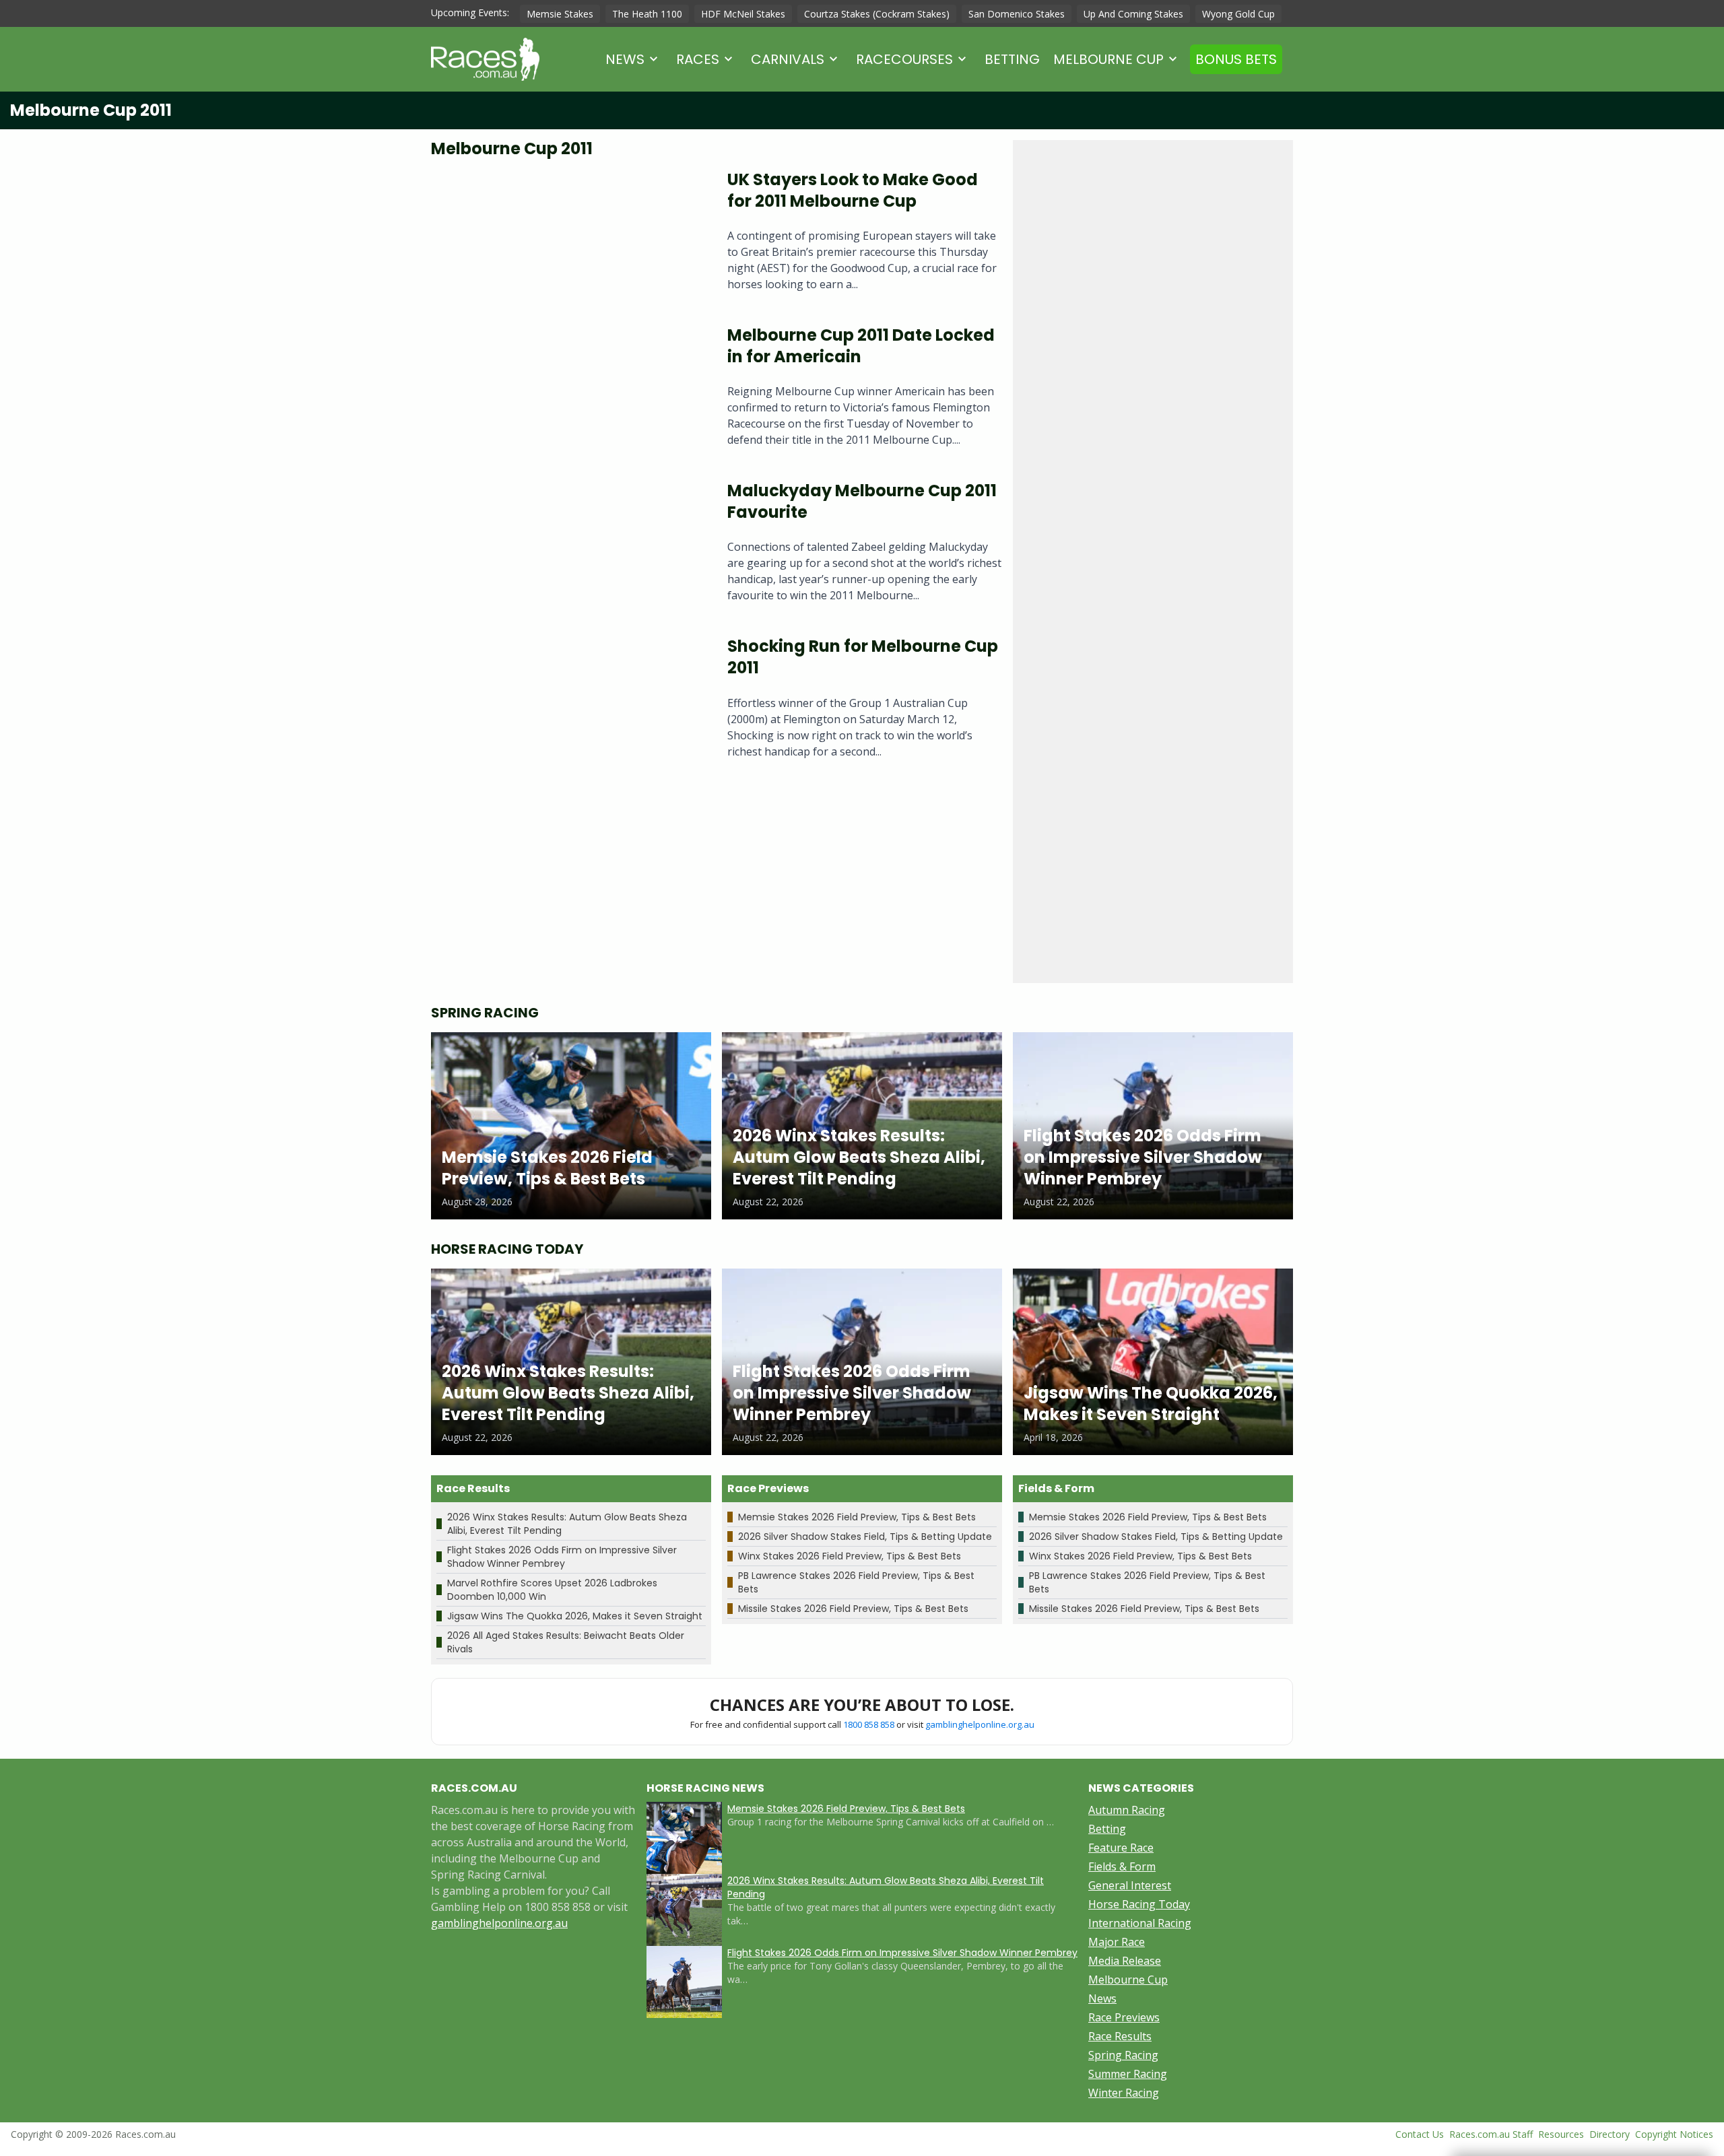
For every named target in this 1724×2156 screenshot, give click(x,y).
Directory (1610, 2134)
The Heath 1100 (647, 14)
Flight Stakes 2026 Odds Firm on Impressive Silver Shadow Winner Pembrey (562, 1557)
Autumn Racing (1127, 1810)
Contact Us (1420, 2134)
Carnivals (788, 59)
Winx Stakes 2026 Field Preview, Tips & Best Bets (850, 1556)
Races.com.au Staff (1491, 2134)
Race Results (1120, 2036)
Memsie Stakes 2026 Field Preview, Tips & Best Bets (857, 1517)
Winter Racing (1124, 2093)
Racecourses (904, 59)
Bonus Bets (1236, 59)
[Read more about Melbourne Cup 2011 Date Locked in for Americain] (568, 392)
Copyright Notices (1674, 2134)
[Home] (485, 59)
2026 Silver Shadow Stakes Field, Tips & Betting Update (865, 1537)
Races (698, 59)
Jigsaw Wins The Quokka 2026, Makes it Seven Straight (575, 1616)
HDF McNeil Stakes (743, 14)
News (625, 59)
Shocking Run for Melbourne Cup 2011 (863, 657)
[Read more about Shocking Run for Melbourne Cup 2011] (568, 703)
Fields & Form (1122, 1866)
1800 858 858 (869, 1724)
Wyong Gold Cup (1238, 14)
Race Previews (1124, 2017)
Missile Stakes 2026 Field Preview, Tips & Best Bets (853, 1609)
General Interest (1130, 1885)
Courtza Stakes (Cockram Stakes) (877, 14)
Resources (1561, 2134)
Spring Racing (1123, 2055)
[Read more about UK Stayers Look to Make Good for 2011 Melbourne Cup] (568, 236)
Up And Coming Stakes (1133, 14)
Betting (1012, 59)
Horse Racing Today (1139, 1904)
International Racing (1140, 1923)
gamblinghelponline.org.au (980, 1724)
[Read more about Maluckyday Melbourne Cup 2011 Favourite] (568, 547)
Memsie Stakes (560, 14)
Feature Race (1121, 1848)
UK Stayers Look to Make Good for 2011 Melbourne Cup (853, 190)
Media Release (1125, 1961)
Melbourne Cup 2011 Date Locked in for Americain (861, 346)
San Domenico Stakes (1017, 14)
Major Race (1117, 1942)
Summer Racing (1128, 2074)
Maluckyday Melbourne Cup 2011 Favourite (862, 501)
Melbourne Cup (1108, 59)
